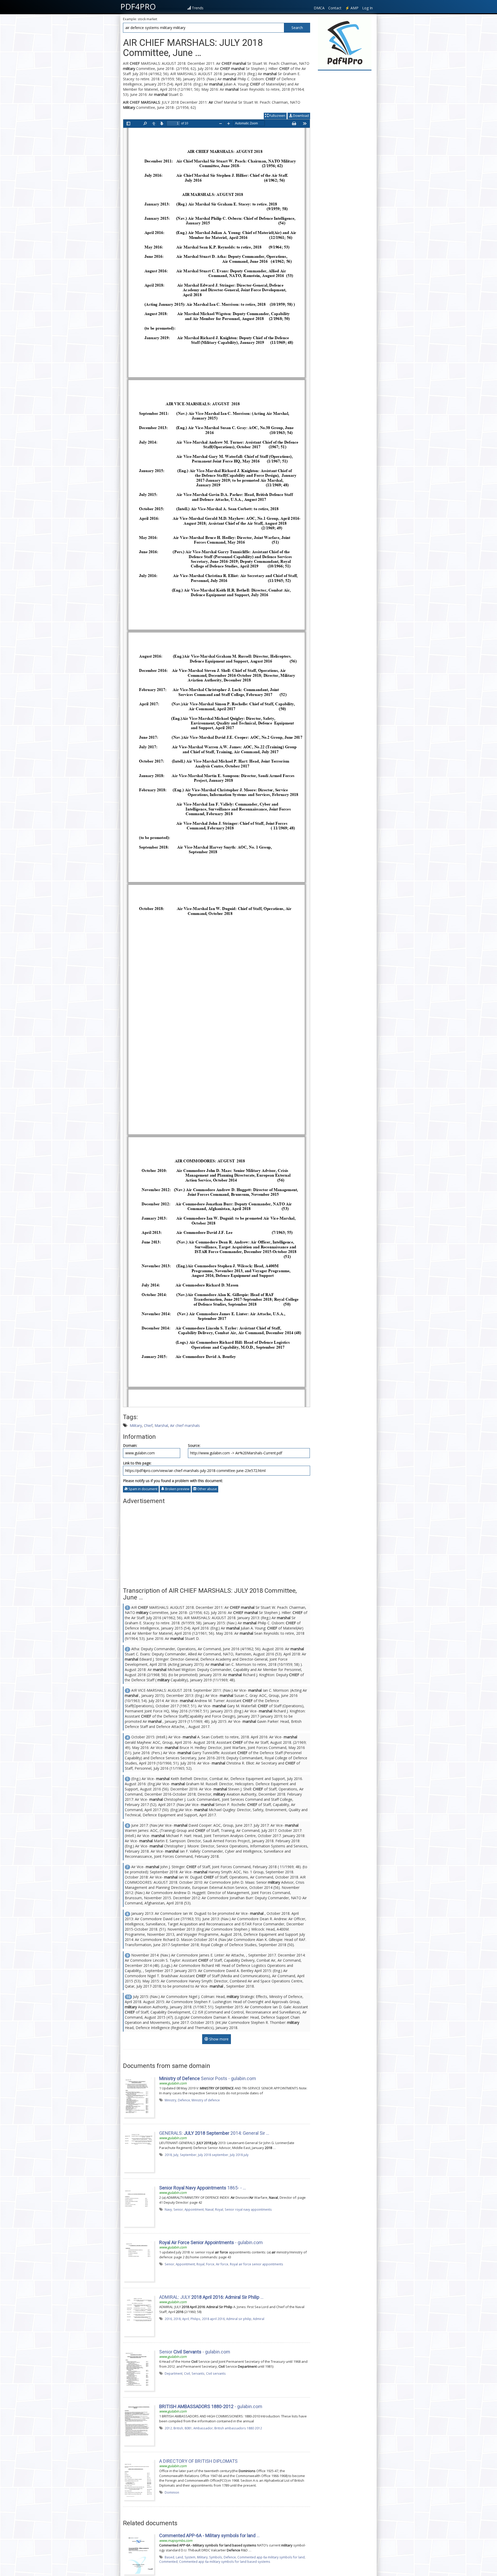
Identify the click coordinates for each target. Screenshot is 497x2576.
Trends (198, 8)
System (190, 2557)
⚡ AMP (352, 8)
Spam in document (142, 1489)
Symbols (216, 2557)
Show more (218, 2039)
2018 (168, 2155)
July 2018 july (239, 2155)
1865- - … (203, 2188)
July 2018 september (213, 2155)
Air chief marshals (185, 1425)
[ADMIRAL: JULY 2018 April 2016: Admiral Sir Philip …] (138, 2315)
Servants (198, 2373)
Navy (168, 2209)
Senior (178, 2209)
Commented (168, 2561)
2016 (168, 2319)
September (188, 2155)
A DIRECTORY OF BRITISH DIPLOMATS (198, 2461)
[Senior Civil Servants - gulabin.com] (138, 2369)
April (186, 2319)
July (176, 2155)
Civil (187, 2373)
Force (210, 2264)
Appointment (194, 2209)
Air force (222, 2264)
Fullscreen (277, 116)
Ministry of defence (206, 2100)
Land (179, 2557)
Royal (219, 2209)
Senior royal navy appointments (248, 2209)
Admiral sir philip (239, 2319)
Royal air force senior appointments (257, 2264)
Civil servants (216, 2373)
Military (136, 1425)
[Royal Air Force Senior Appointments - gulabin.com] (138, 2260)
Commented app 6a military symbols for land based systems (225, 2561)
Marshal (161, 1425)
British (178, 2428)
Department (174, 2373)
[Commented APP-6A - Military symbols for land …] (138, 2553)
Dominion (172, 2492)
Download (301, 116)
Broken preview (177, 1489)
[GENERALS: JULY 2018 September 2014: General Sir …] (138, 2151)
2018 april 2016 (213, 2319)
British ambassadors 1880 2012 (238, 2428)
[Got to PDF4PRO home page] (345, 43)
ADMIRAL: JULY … (211, 2297)
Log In (367, 8)
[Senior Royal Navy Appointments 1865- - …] (138, 2205)
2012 (168, 2428)
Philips (195, 2319)
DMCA (319, 8)
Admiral (259, 2319)
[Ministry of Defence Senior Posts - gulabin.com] (138, 2096)
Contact (335, 8)
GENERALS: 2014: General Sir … (214, 2133)
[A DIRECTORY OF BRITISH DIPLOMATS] (138, 2479)
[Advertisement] (217, 1543)
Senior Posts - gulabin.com (208, 2078)
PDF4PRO (138, 6)
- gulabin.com (211, 2242)
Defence (184, 2100)
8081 (188, 2428)
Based (169, 2557)
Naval (209, 2209)
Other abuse (207, 1489)
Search (297, 28)
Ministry (170, 2100)
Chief (148, 1425)
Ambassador (203, 2428)
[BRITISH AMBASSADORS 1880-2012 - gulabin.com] (138, 2424)
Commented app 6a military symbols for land (271, 2557)
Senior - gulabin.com (195, 2352)
